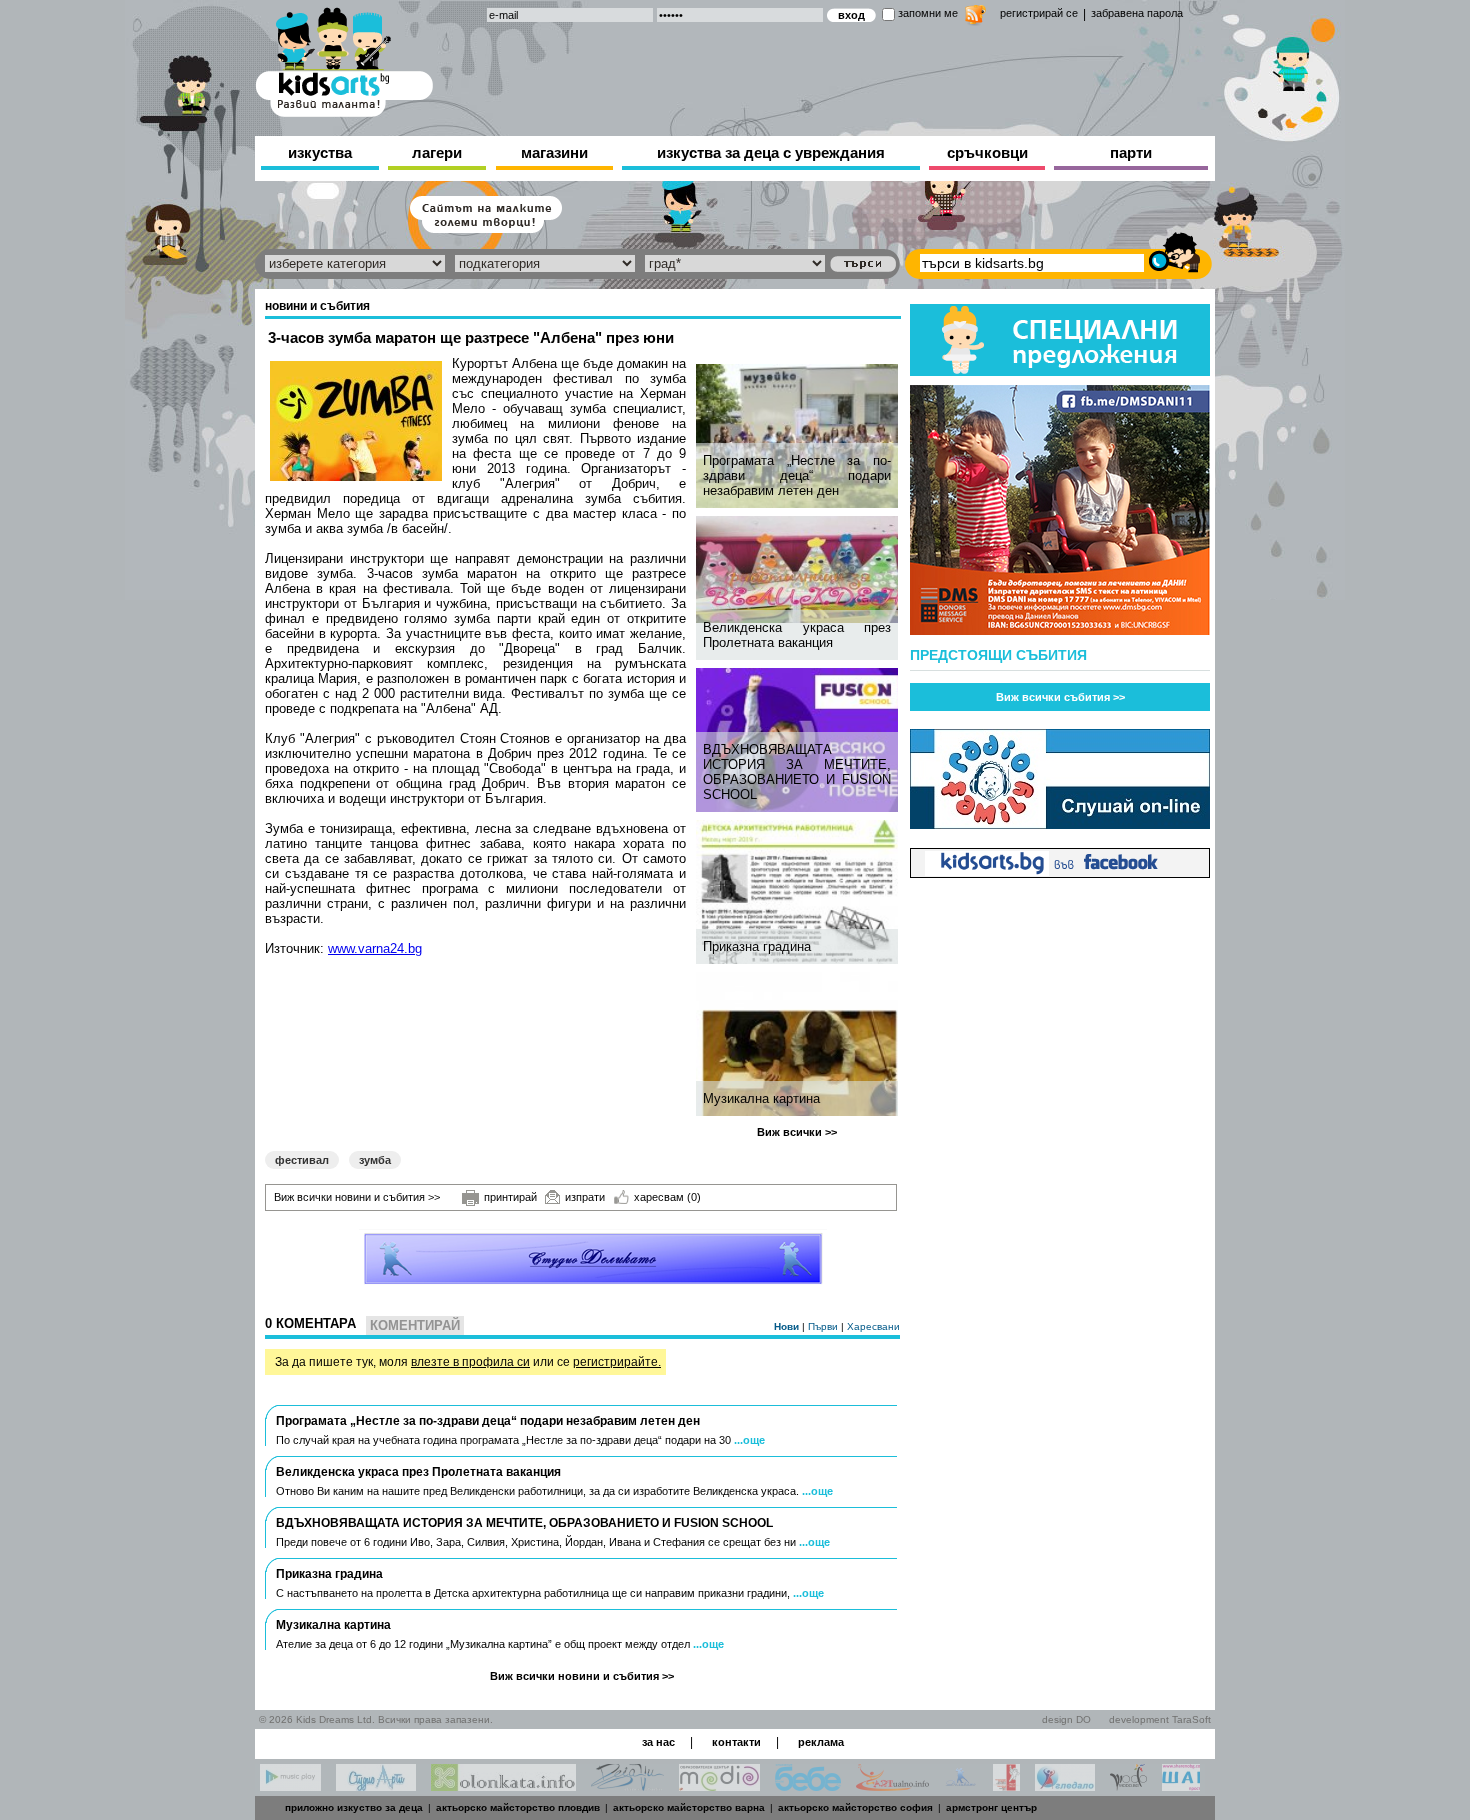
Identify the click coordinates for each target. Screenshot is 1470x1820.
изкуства (320, 152)
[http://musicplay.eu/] (290, 1785)
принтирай (510, 1197)
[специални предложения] (1060, 370)
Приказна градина (757, 946)
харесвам (667, 1197)
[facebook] (1060, 872)
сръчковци (987, 152)
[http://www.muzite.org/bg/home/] (1006, 1785)
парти (1131, 152)
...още (749, 1440)
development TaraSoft (1160, 1719)
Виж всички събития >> (1060, 697)
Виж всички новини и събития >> (357, 1197)
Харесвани (873, 1326)
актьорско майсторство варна (689, 1807)
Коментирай (415, 1325)
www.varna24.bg (375, 948)
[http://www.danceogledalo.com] (1065, 1785)
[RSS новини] (975, 17)
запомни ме (928, 13)
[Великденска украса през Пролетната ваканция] (799, 569)
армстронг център (991, 1807)
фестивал (302, 1160)
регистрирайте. (617, 1362)
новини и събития (317, 306)
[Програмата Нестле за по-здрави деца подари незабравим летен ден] (799, 436)
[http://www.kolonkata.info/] (503, 1785)
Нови (788, 1326)
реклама (821, 1742)
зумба (375, 1160)
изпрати (585, 1197)
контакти (736, 1742)
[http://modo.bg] (1128, 1785)
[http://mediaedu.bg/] (719, 1785)
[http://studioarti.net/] (376, 1785)
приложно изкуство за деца (354, 1807)
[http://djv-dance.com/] (627, 1785)
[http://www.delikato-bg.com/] (961, 1785)
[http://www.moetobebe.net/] (808, 1785)
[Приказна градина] (799, 892)
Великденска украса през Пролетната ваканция (797, 635)
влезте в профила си (470, 1362)
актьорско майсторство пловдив (518, 1807)
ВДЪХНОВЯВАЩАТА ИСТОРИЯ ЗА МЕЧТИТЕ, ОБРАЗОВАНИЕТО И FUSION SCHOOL (797, 772)
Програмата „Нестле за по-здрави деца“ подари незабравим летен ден (797, 475)
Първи (824, 1326)
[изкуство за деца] (344, 58)
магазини (554, 152)
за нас (658, 1742)
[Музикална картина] (799, 1044)
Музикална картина (761, 1098)
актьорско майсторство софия (855, 1807)
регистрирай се (1039, 13)
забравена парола (1137, 13)
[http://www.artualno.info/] (892, 1785)
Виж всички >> (797, 1132)
